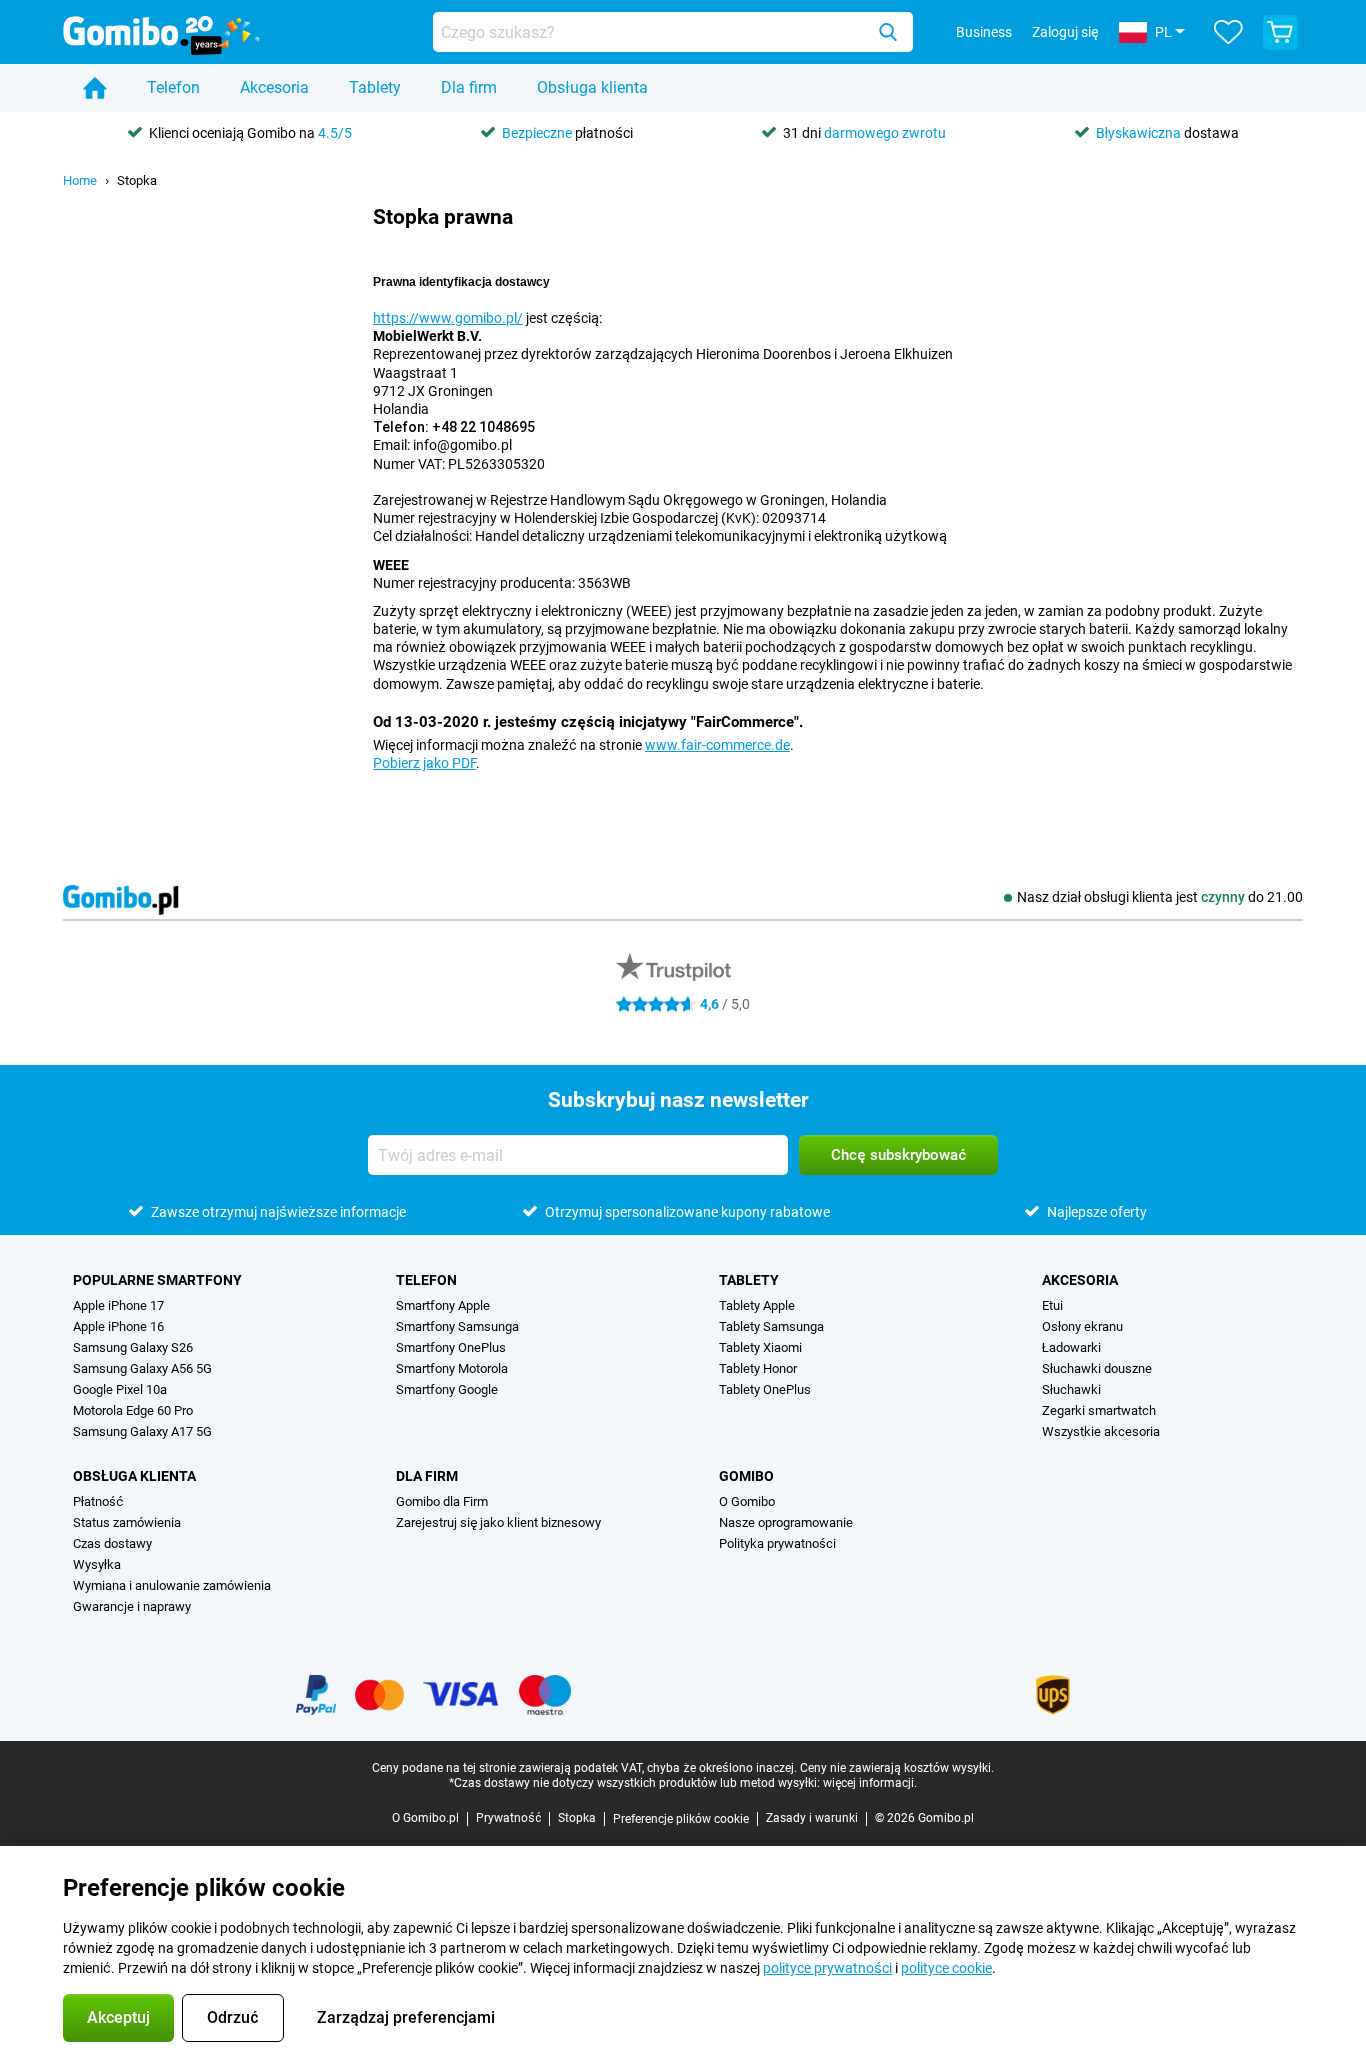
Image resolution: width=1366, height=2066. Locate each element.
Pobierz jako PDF (424, 763)
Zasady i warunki (812, 1818)
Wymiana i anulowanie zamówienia (172, 1585)
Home (80, 180)
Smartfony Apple (443, 1305)
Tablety (375, 87)
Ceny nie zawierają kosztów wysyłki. (897, 1768)
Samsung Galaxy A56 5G (142, 1368)
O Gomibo (747, 1501)
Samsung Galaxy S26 (133, 1347)
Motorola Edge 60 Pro (133, 1410)
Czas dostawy (112, 1543)
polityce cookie (946, 1968)
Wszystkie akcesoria (1101, 1431)
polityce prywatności (827, 1968)
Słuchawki (1071, 1389)
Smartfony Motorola (452, 1368)
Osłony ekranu (1082, 1326)
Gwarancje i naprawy (132, 1606)
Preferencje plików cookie (681, 1819)
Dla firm (469, 87)
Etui (1052, 1305)
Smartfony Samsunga (457, 1326)
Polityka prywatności (777, 1543)
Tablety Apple (757, 1305)
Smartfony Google (447, 1389)
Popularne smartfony (157, 1280)
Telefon (173, 87)
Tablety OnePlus (765, 1389)
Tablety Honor (758, 1368)
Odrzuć (233, 2017)
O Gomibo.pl (425, 1818)
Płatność (98, 1501)
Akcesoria (274, 87)
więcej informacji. (870, 1783)
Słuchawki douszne (1097, 1368)
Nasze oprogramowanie (786, 1522)
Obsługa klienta (592, 87)
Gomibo (746, 1476)
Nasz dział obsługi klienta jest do (1160, 897)
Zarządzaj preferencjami (406, 2017)
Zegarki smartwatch (1099, 1410)
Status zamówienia (127, 1522)
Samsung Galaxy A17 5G (142, 1431)
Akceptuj (118, 2017)
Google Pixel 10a (120, 1389)
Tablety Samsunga (771, 1326)
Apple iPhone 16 (118, 1326)
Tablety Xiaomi (760, 1347)
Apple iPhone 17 (118, 1305)
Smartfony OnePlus (451, 1347)
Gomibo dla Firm (442, 1501)
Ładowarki (1071, 1347)
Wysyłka (97, 1564)
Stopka (137, 180)
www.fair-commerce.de (717, 745)
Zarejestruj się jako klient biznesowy (498, 1522)
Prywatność (508, 1818)
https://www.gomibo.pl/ (448, 318)
